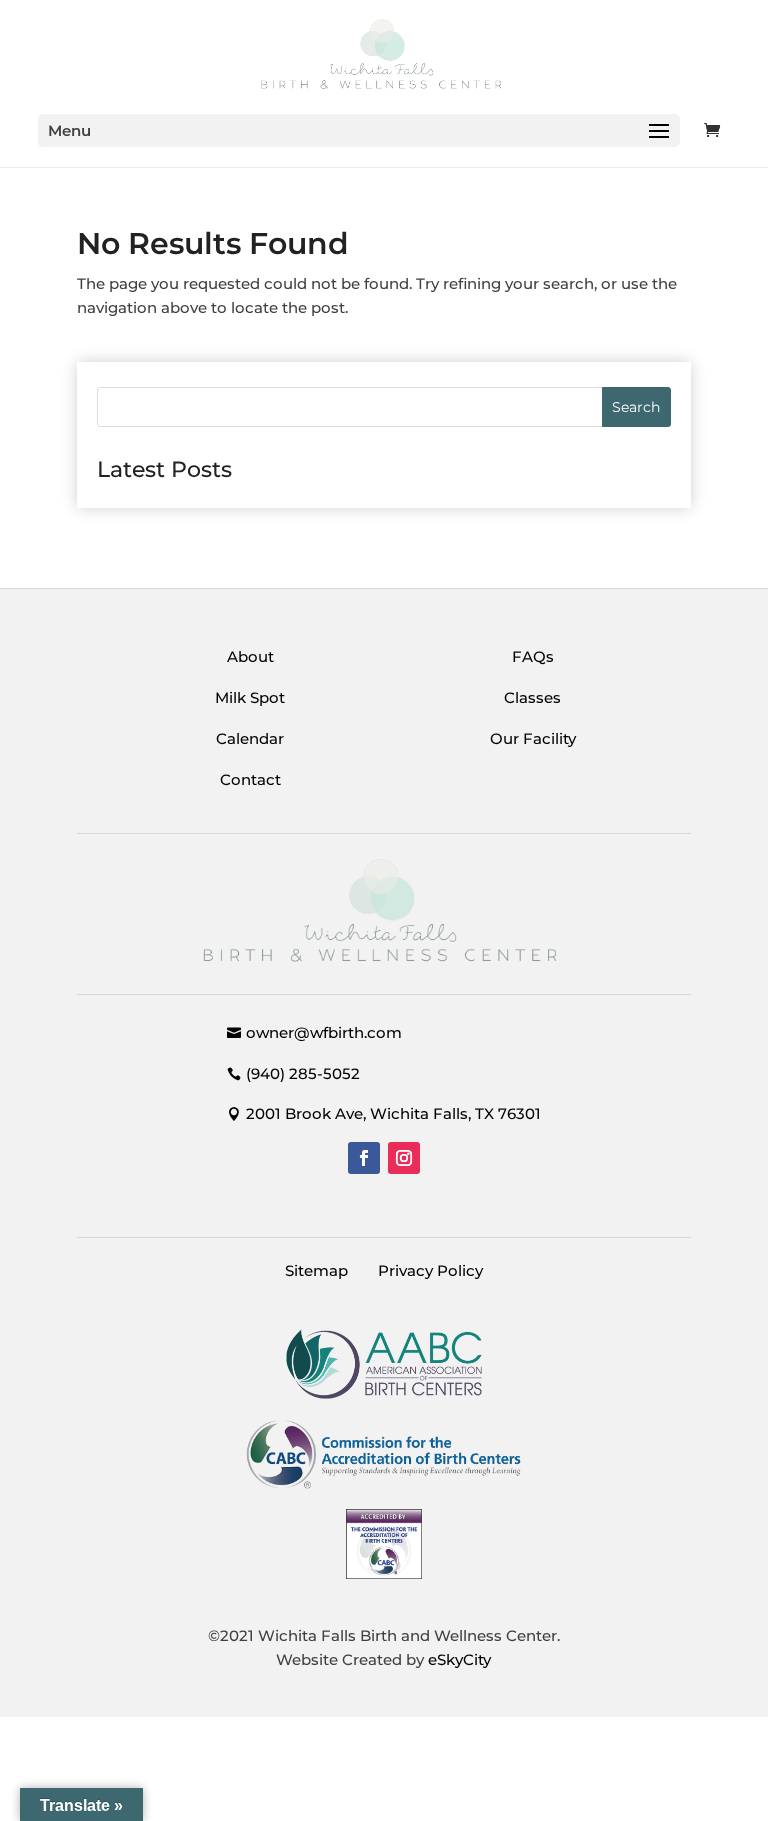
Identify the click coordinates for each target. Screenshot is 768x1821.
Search (636, 407)
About (250, 656)
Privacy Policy (430, 1270)
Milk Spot (250, 697)
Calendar (250, 738)
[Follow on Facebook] (364, 1158)
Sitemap (316, 1270)
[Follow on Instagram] (404, 1158)
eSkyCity (459, 1659)
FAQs (533, 656)
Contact (250, 779)
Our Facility (533, 738)
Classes (532, 697)
